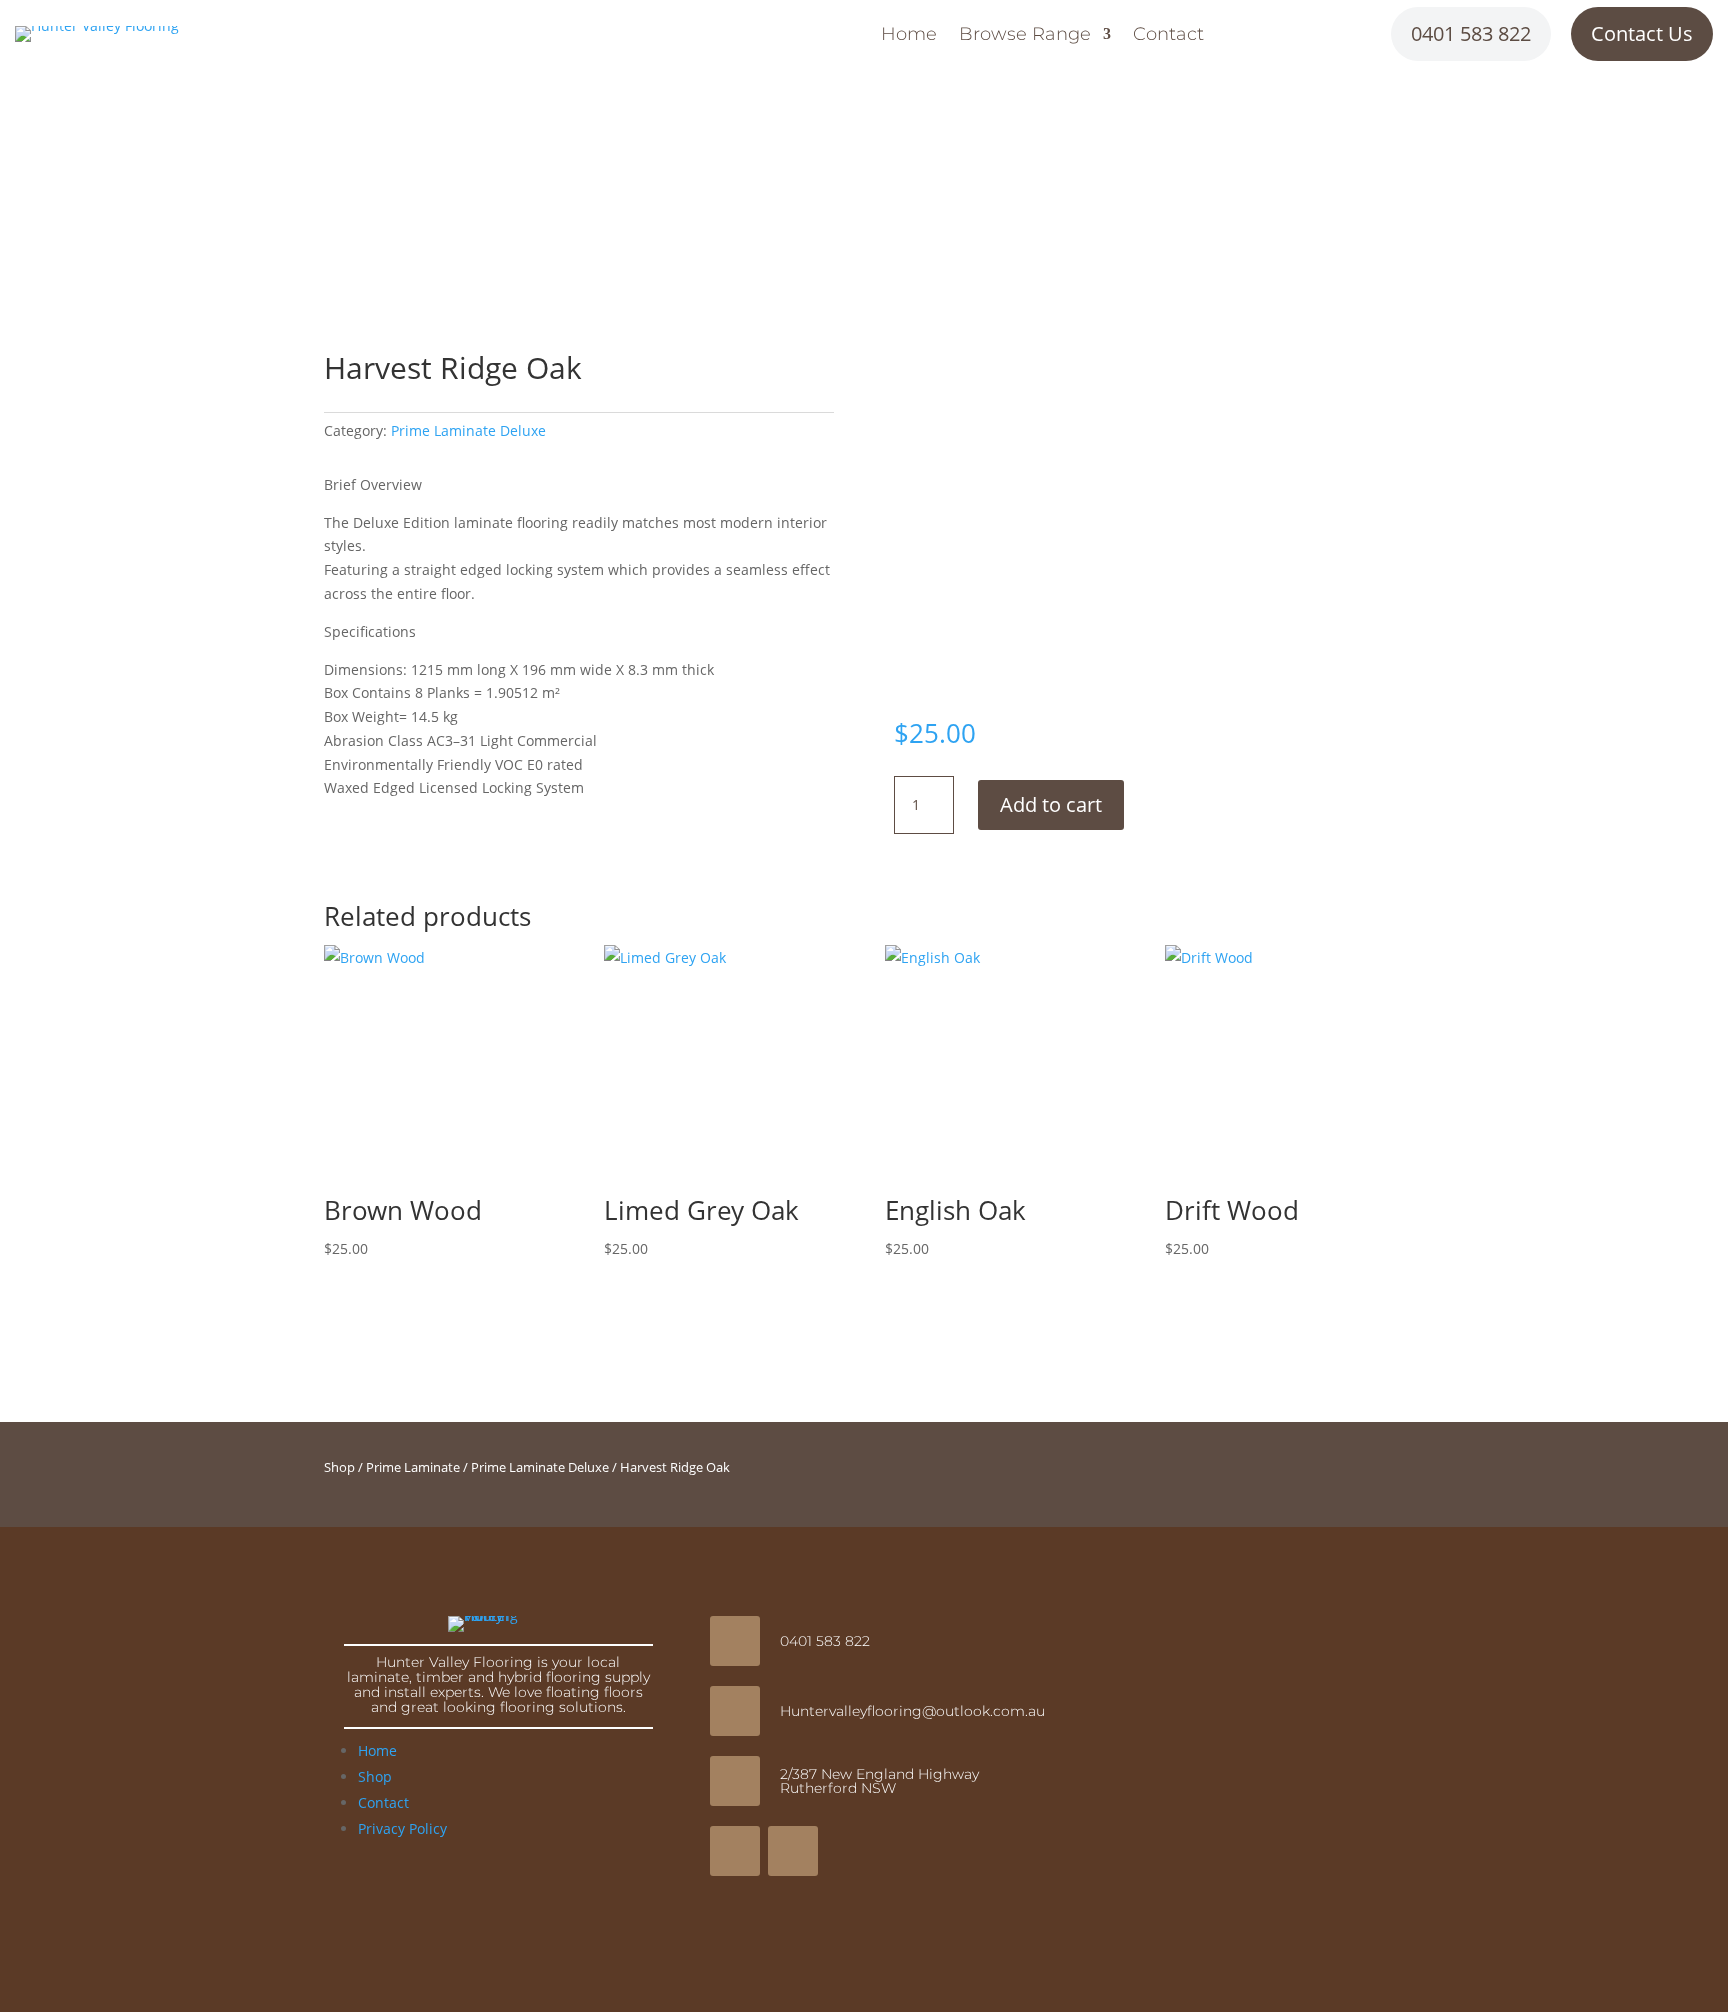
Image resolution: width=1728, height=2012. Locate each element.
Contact (1168, 36)
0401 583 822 (1471, 33)
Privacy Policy (402, 1828)
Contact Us (1642, 33)
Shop (339, 1467)
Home (909, 36)
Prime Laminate (413, 1467)
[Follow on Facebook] (735, 1851)
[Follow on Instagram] (793, 1851)
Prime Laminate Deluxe (468, 430)
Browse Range (1025, 36)
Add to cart (1051, 804)
